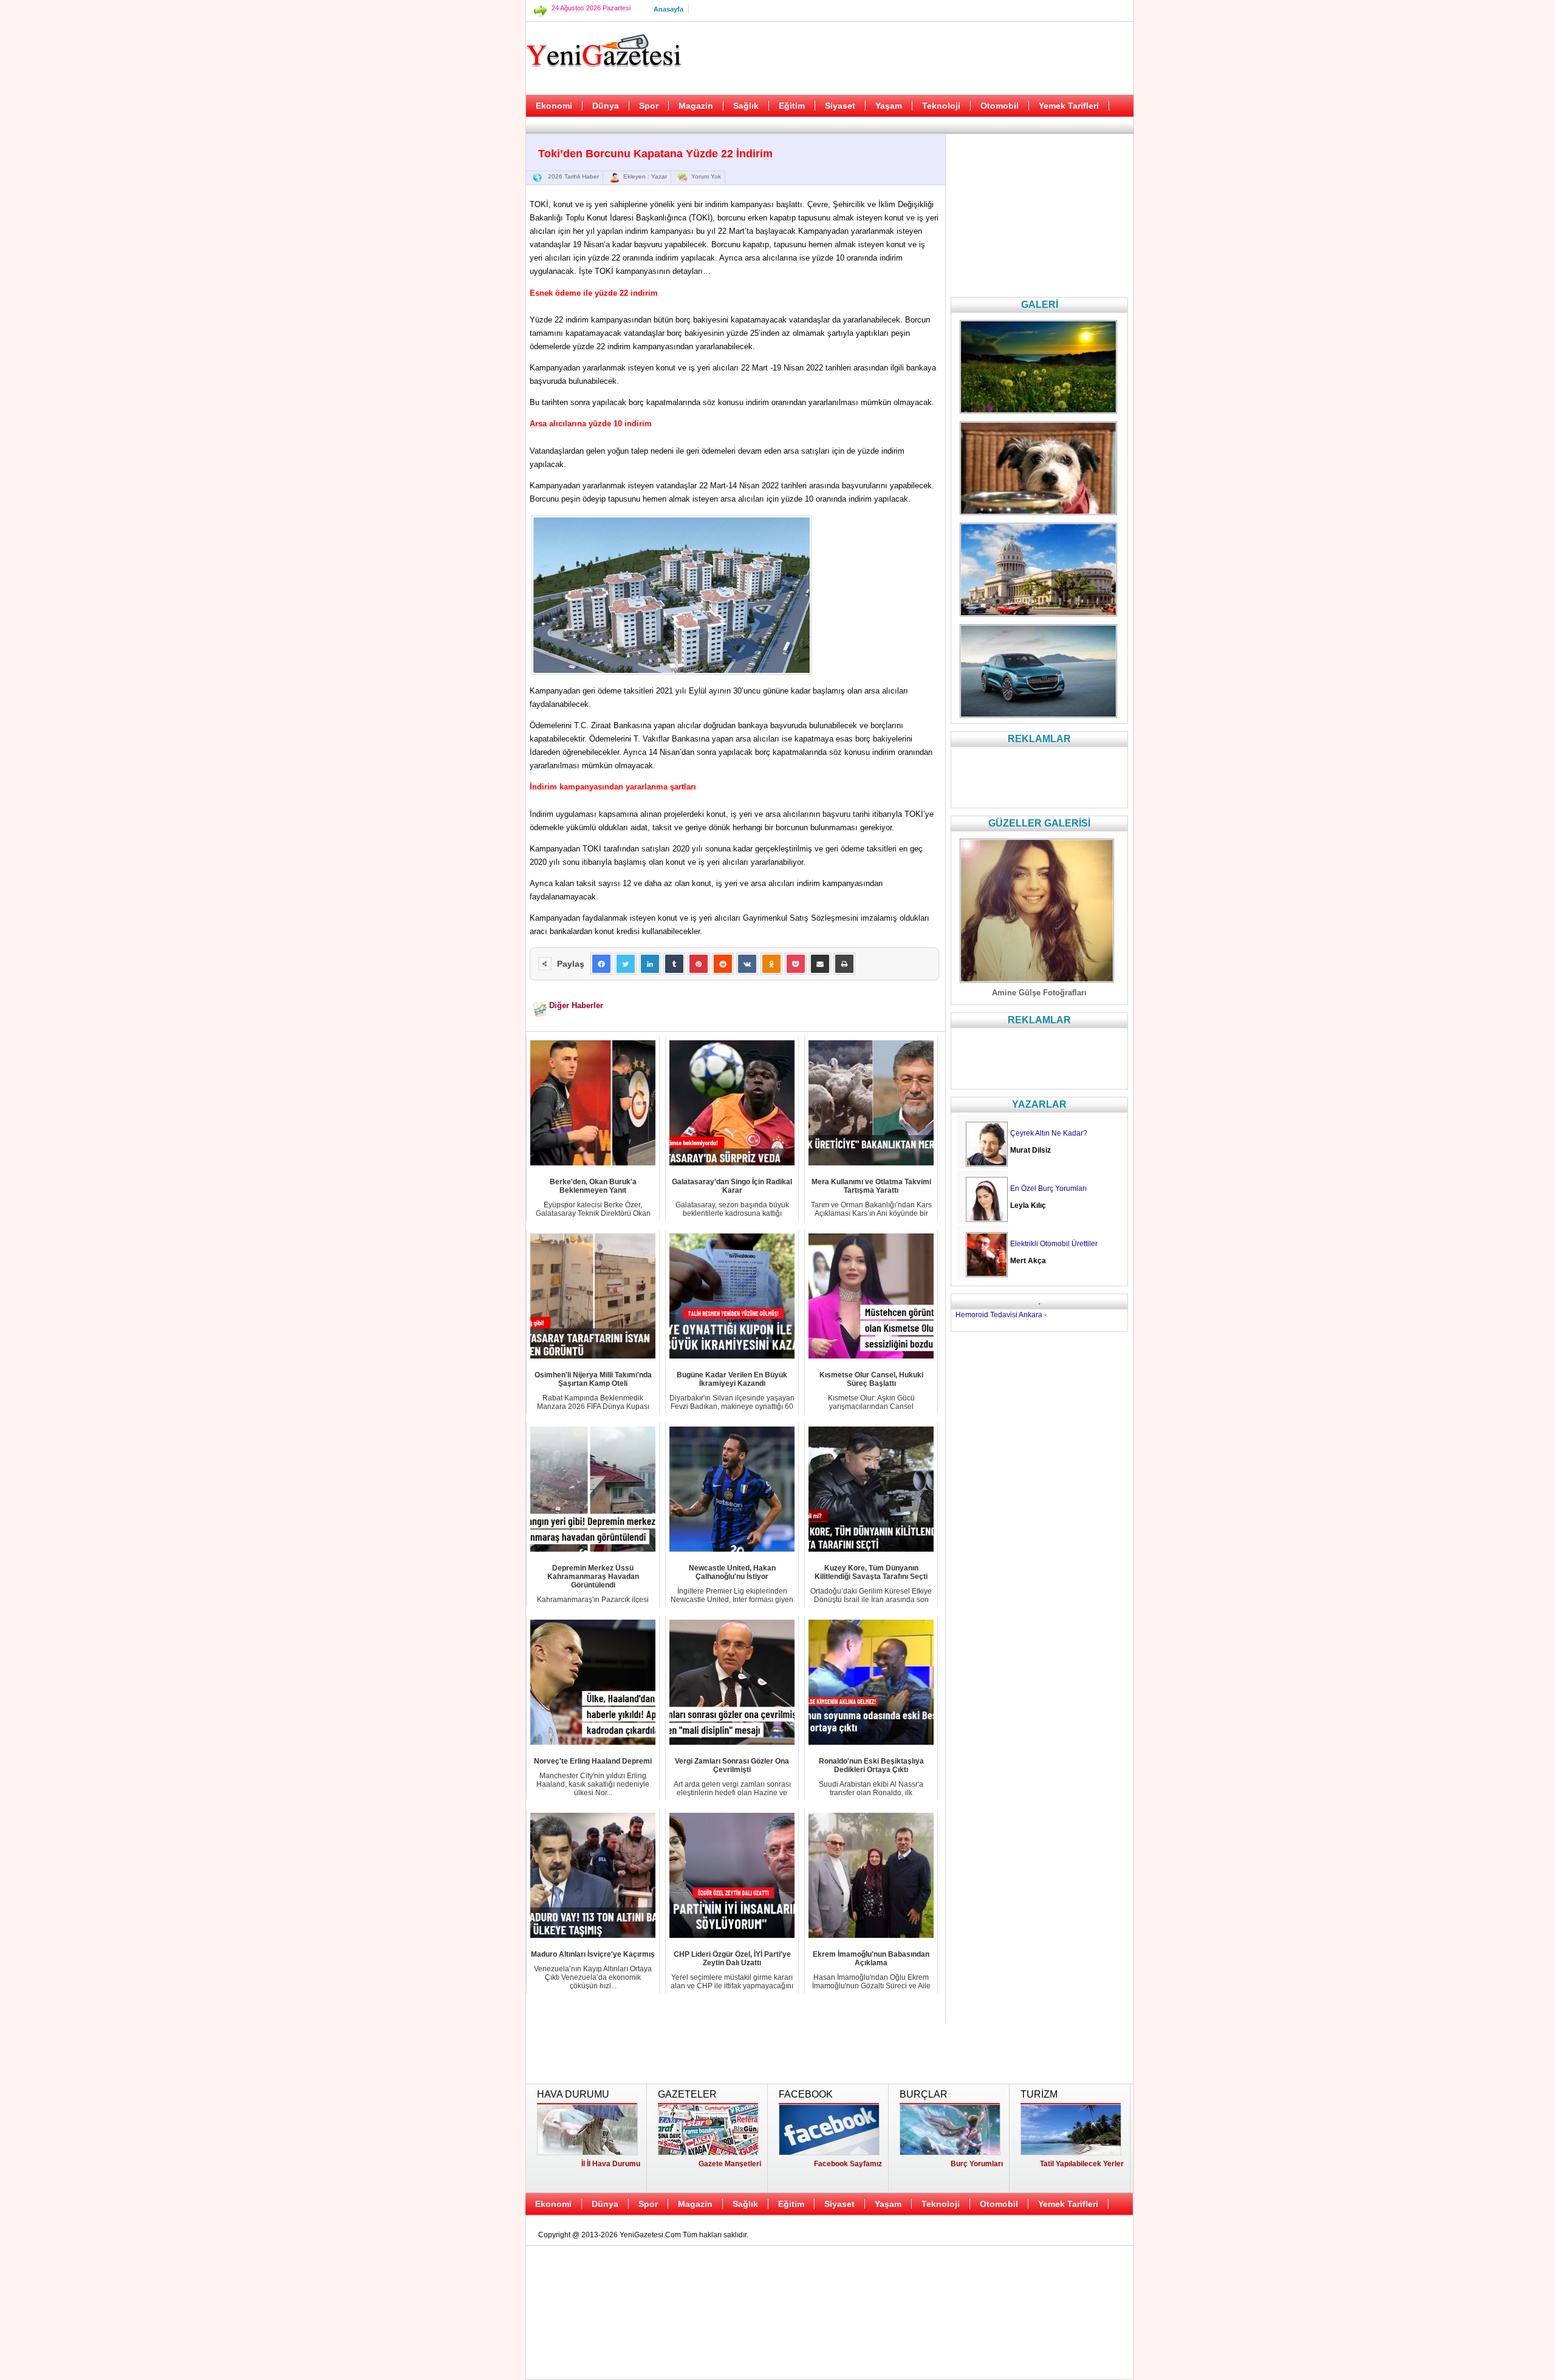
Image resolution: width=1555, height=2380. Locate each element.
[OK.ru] (771, 964)
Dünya (606, 106)
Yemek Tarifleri (1069, 106)
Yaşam (889, 106)
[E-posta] (820, 964)
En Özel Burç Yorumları (1048, 1188)
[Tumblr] (674, 964)
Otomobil (1000, 106)
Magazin (696, 106)
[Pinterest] (699, 964)
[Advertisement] (465, 304)
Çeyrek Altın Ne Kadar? (1049, 1133)
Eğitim (792, 106)
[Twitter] (626, 964)
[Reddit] (723, 964)
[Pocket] (796, 964)
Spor (649, 106)
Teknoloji (941, 106)
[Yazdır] (844, 964)
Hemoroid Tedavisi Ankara (999, 1315)
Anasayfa (668, 9)
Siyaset (840, 106)
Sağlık (746, 106)
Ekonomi (554, 106)
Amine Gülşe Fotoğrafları (1039, 993)
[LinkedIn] (650, 964)
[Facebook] (601, 964)
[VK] (747, 964)
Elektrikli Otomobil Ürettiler (1054, 1244)
